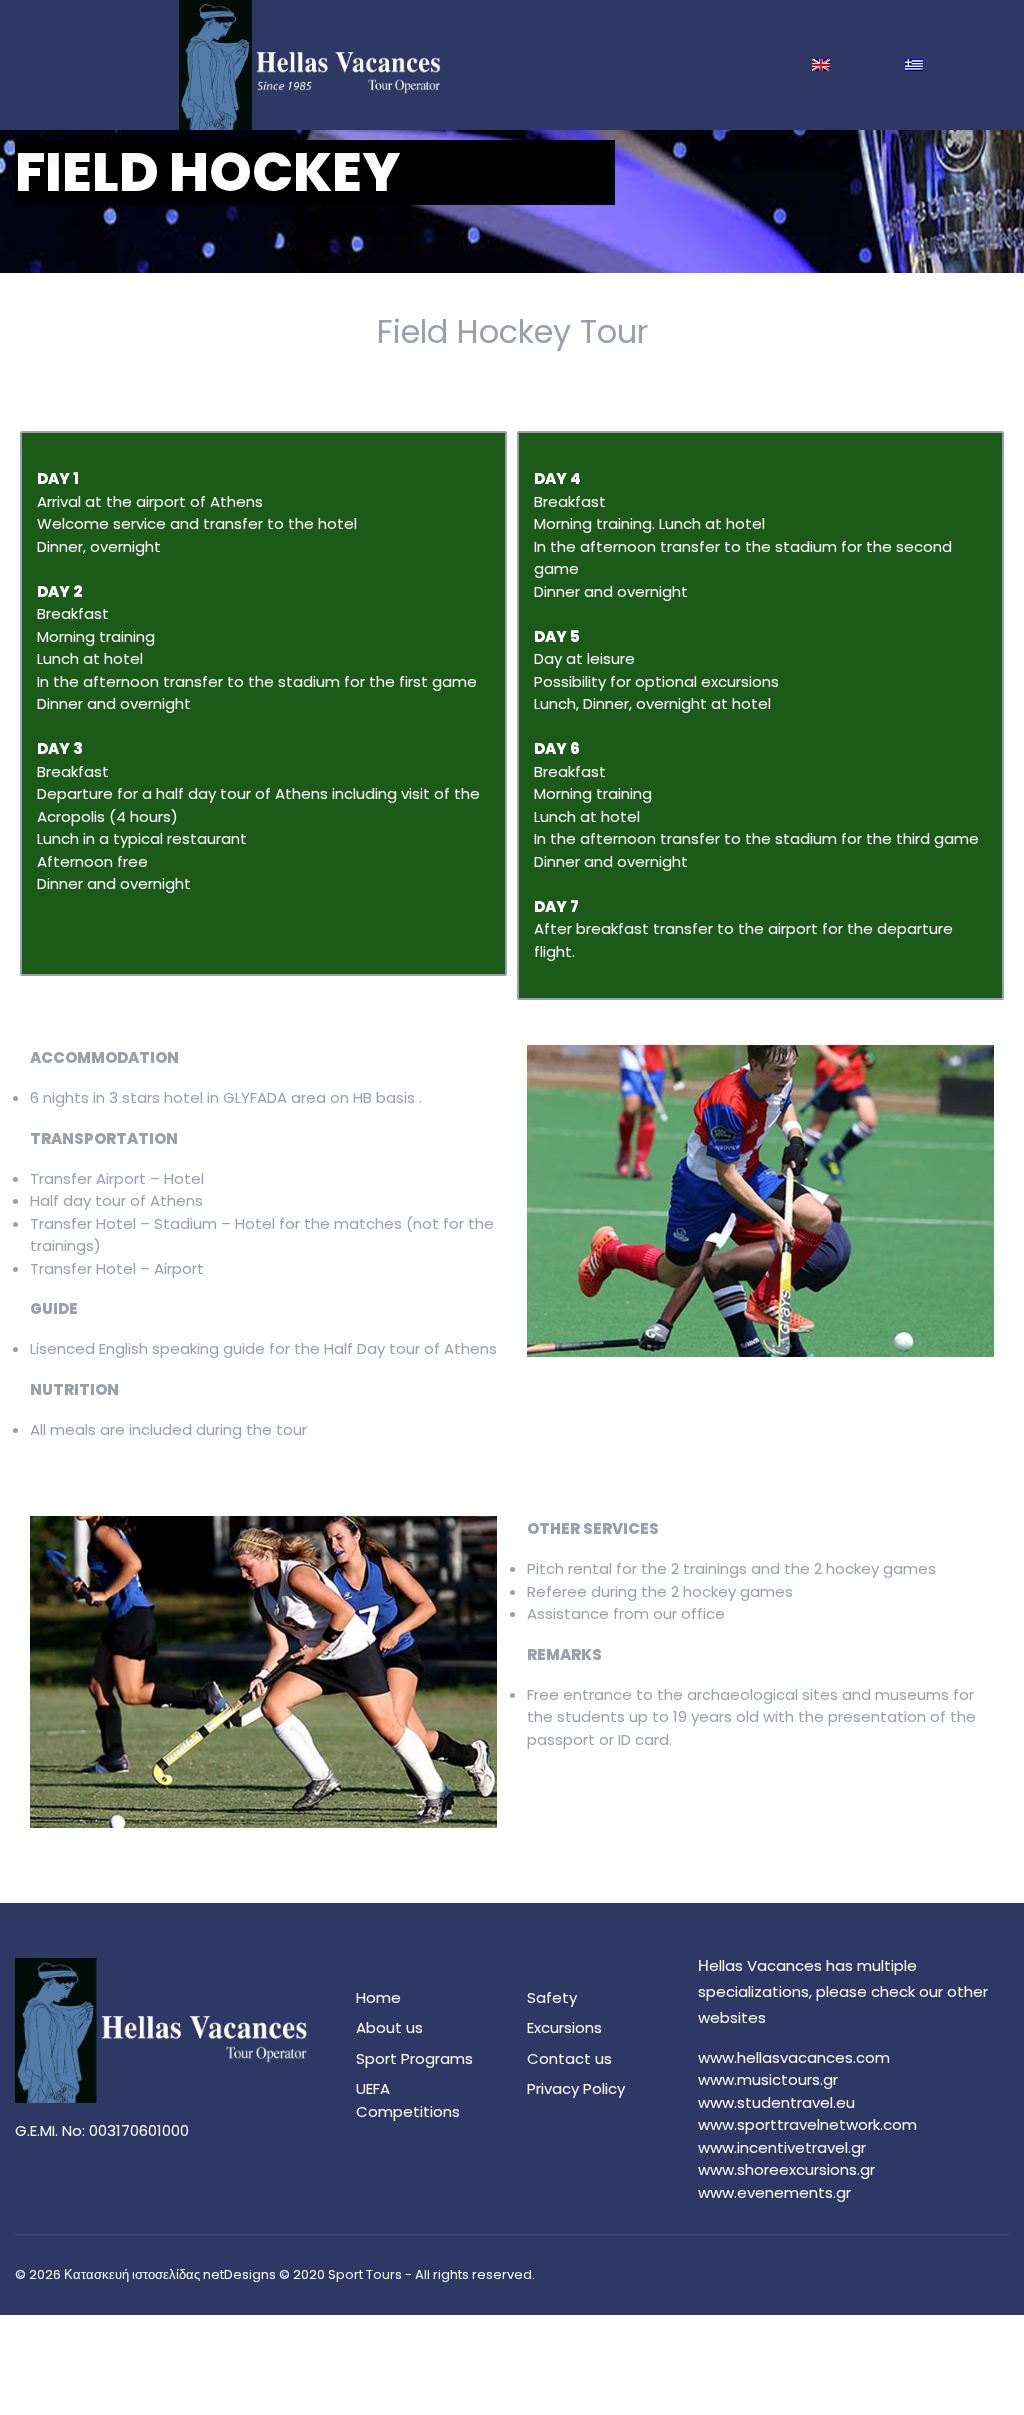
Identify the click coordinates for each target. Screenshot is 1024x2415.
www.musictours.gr (768, 2079)
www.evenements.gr (774, 2192)
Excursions (564, 2027)
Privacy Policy (576, 2088)
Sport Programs (414, 2058)
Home (378, 1997)
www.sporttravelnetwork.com (807, 2124)
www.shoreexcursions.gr (786, 2169)
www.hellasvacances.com (794, 2057)
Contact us (569, 2058)
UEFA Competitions (408, 2100)
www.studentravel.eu (776, 2102)
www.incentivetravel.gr (782, 2147)
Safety (552, 1997)
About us (389, 2027)
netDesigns (239, 2274)
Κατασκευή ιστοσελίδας (132, 2274)
